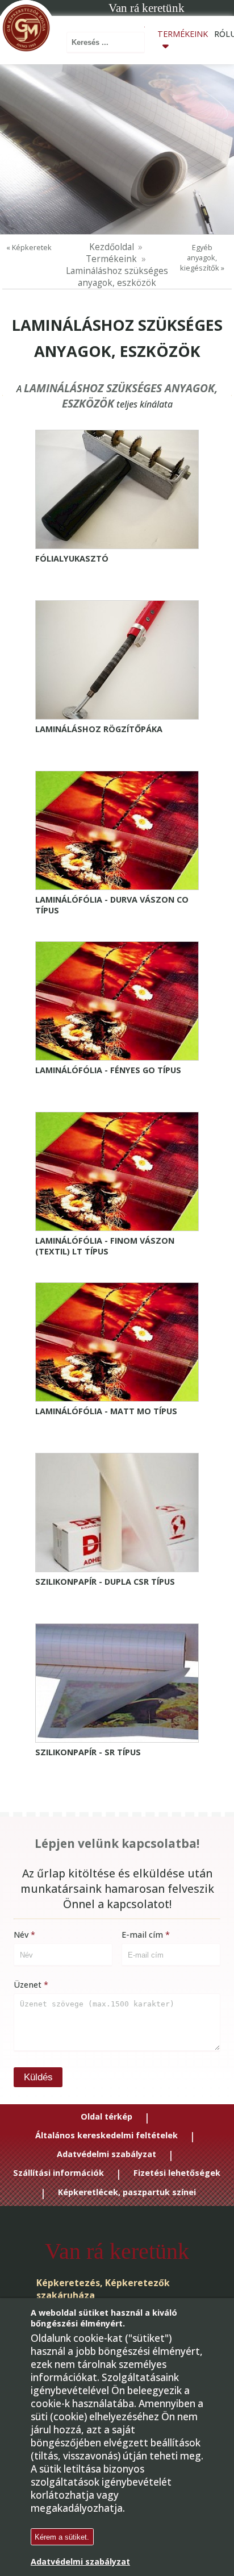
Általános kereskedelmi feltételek (106, 2136)
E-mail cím (142, 1935)
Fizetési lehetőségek (177, 2174)
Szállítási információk (58, 2174)
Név (21, 1935)
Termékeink (183, 34)
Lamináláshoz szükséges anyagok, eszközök (117, 277)
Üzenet (28, 1985)
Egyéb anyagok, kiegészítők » (202, 257)
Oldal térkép (106, 2117)
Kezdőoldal (112, 247)
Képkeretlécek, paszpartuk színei (127, 2193)
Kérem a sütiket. (62, 2537)
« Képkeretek (29, 247)
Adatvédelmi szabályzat (106, 2155)
